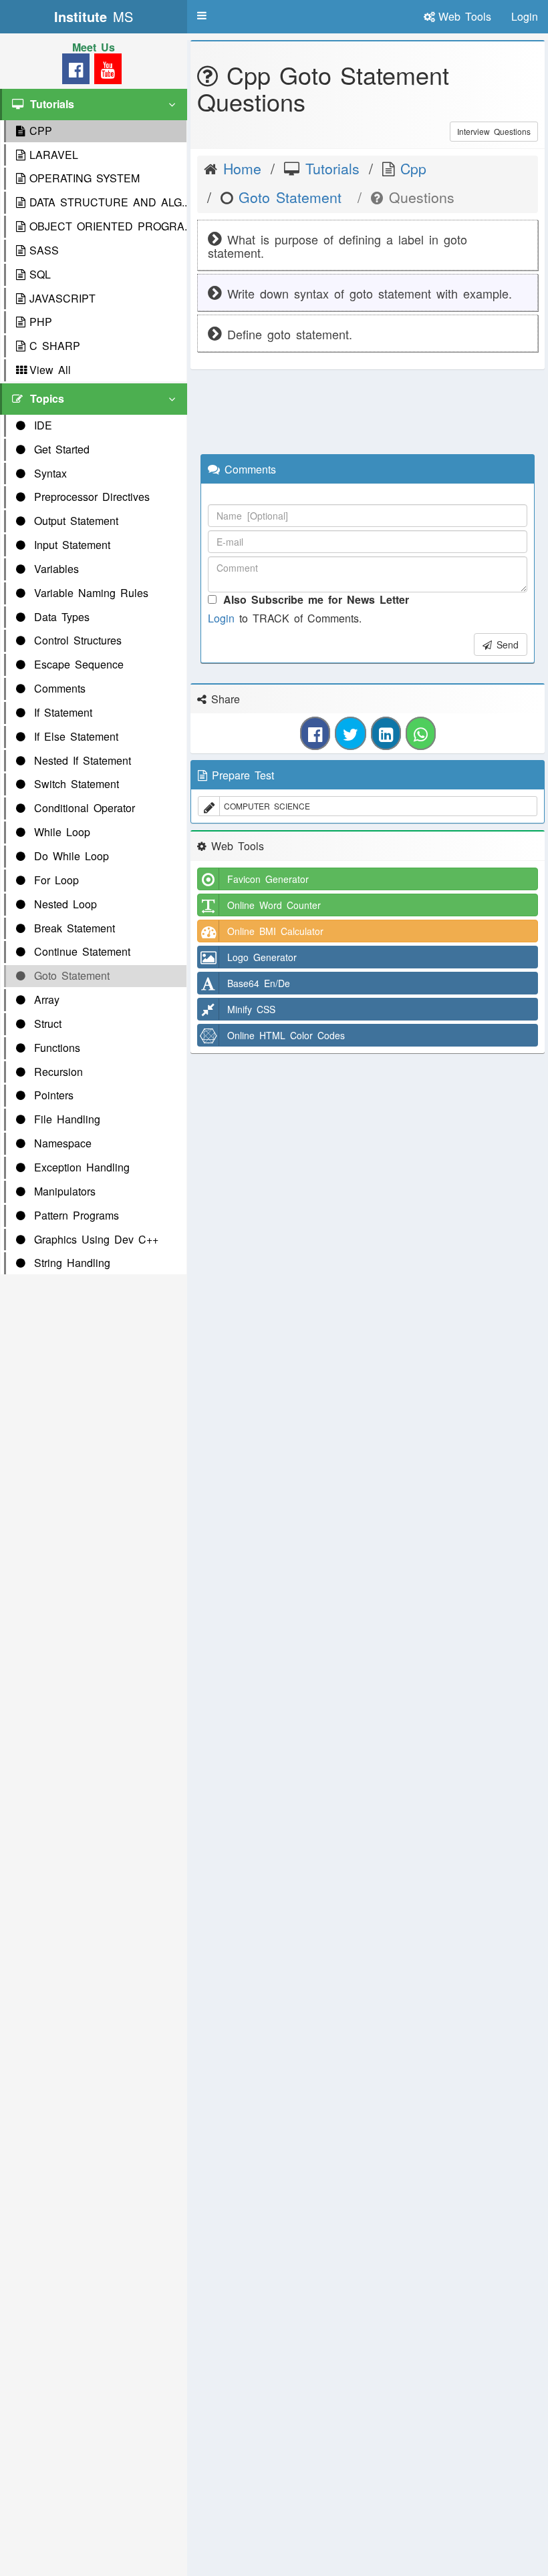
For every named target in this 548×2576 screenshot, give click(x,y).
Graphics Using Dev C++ (94, 1239)
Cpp (410, 168)
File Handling (65, 1119)
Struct (45, 1024)
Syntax (48, 473)
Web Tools (465, 16)
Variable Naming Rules (89, 593)
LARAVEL (54, 155)
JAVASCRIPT (62, 298)
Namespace (60, 1143)
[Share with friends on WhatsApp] (421, 733)
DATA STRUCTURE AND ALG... (108, 202)
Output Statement (74, 521)
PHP (41, 322)
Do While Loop (69, 856)
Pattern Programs (74, 1215)
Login (221, 618)
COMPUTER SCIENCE (267, 806)
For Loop (54, 880)
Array (44, 999)
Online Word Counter (274, 905)
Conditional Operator (82, 808)
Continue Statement (80, 951)
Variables (54, 569)
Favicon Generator (268, 879)
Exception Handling (80, 1167)
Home (239, 168)
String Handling (70, 1263)
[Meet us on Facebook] (76, 72)
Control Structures (76, 640)
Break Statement (72, 928)
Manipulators (62, 1191)
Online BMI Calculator (275, 931)
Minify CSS (251, 1009)
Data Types (59, 617)
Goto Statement (70, 975)
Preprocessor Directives (90, 497)
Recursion (56, 1072)
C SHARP (55, 346)
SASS (44, 250)
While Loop (60, 832)
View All (50, 370)
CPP (41, 131)
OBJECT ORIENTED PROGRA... (108, 226)
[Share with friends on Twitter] (351, 733)
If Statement (61, 712)
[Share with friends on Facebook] (315, 733)
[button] (202, 15)
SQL (40, 274)
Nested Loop (63, 904)
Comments (57, 688)
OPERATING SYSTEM (85, 178)
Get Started (59, 449)
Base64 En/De (259, 983)
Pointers (51, 1095)
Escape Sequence (77, 664)
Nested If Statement (80, 760)
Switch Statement (74, 784)
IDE (41, 425)
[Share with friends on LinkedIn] (386, 733)
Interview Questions (494, 131)
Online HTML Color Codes (286, 1035)
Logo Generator (262, 957)
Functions (55, 1048)
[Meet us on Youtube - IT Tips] (106, 72)
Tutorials (329, 168)
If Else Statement (74, 736)
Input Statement (70, 545)
